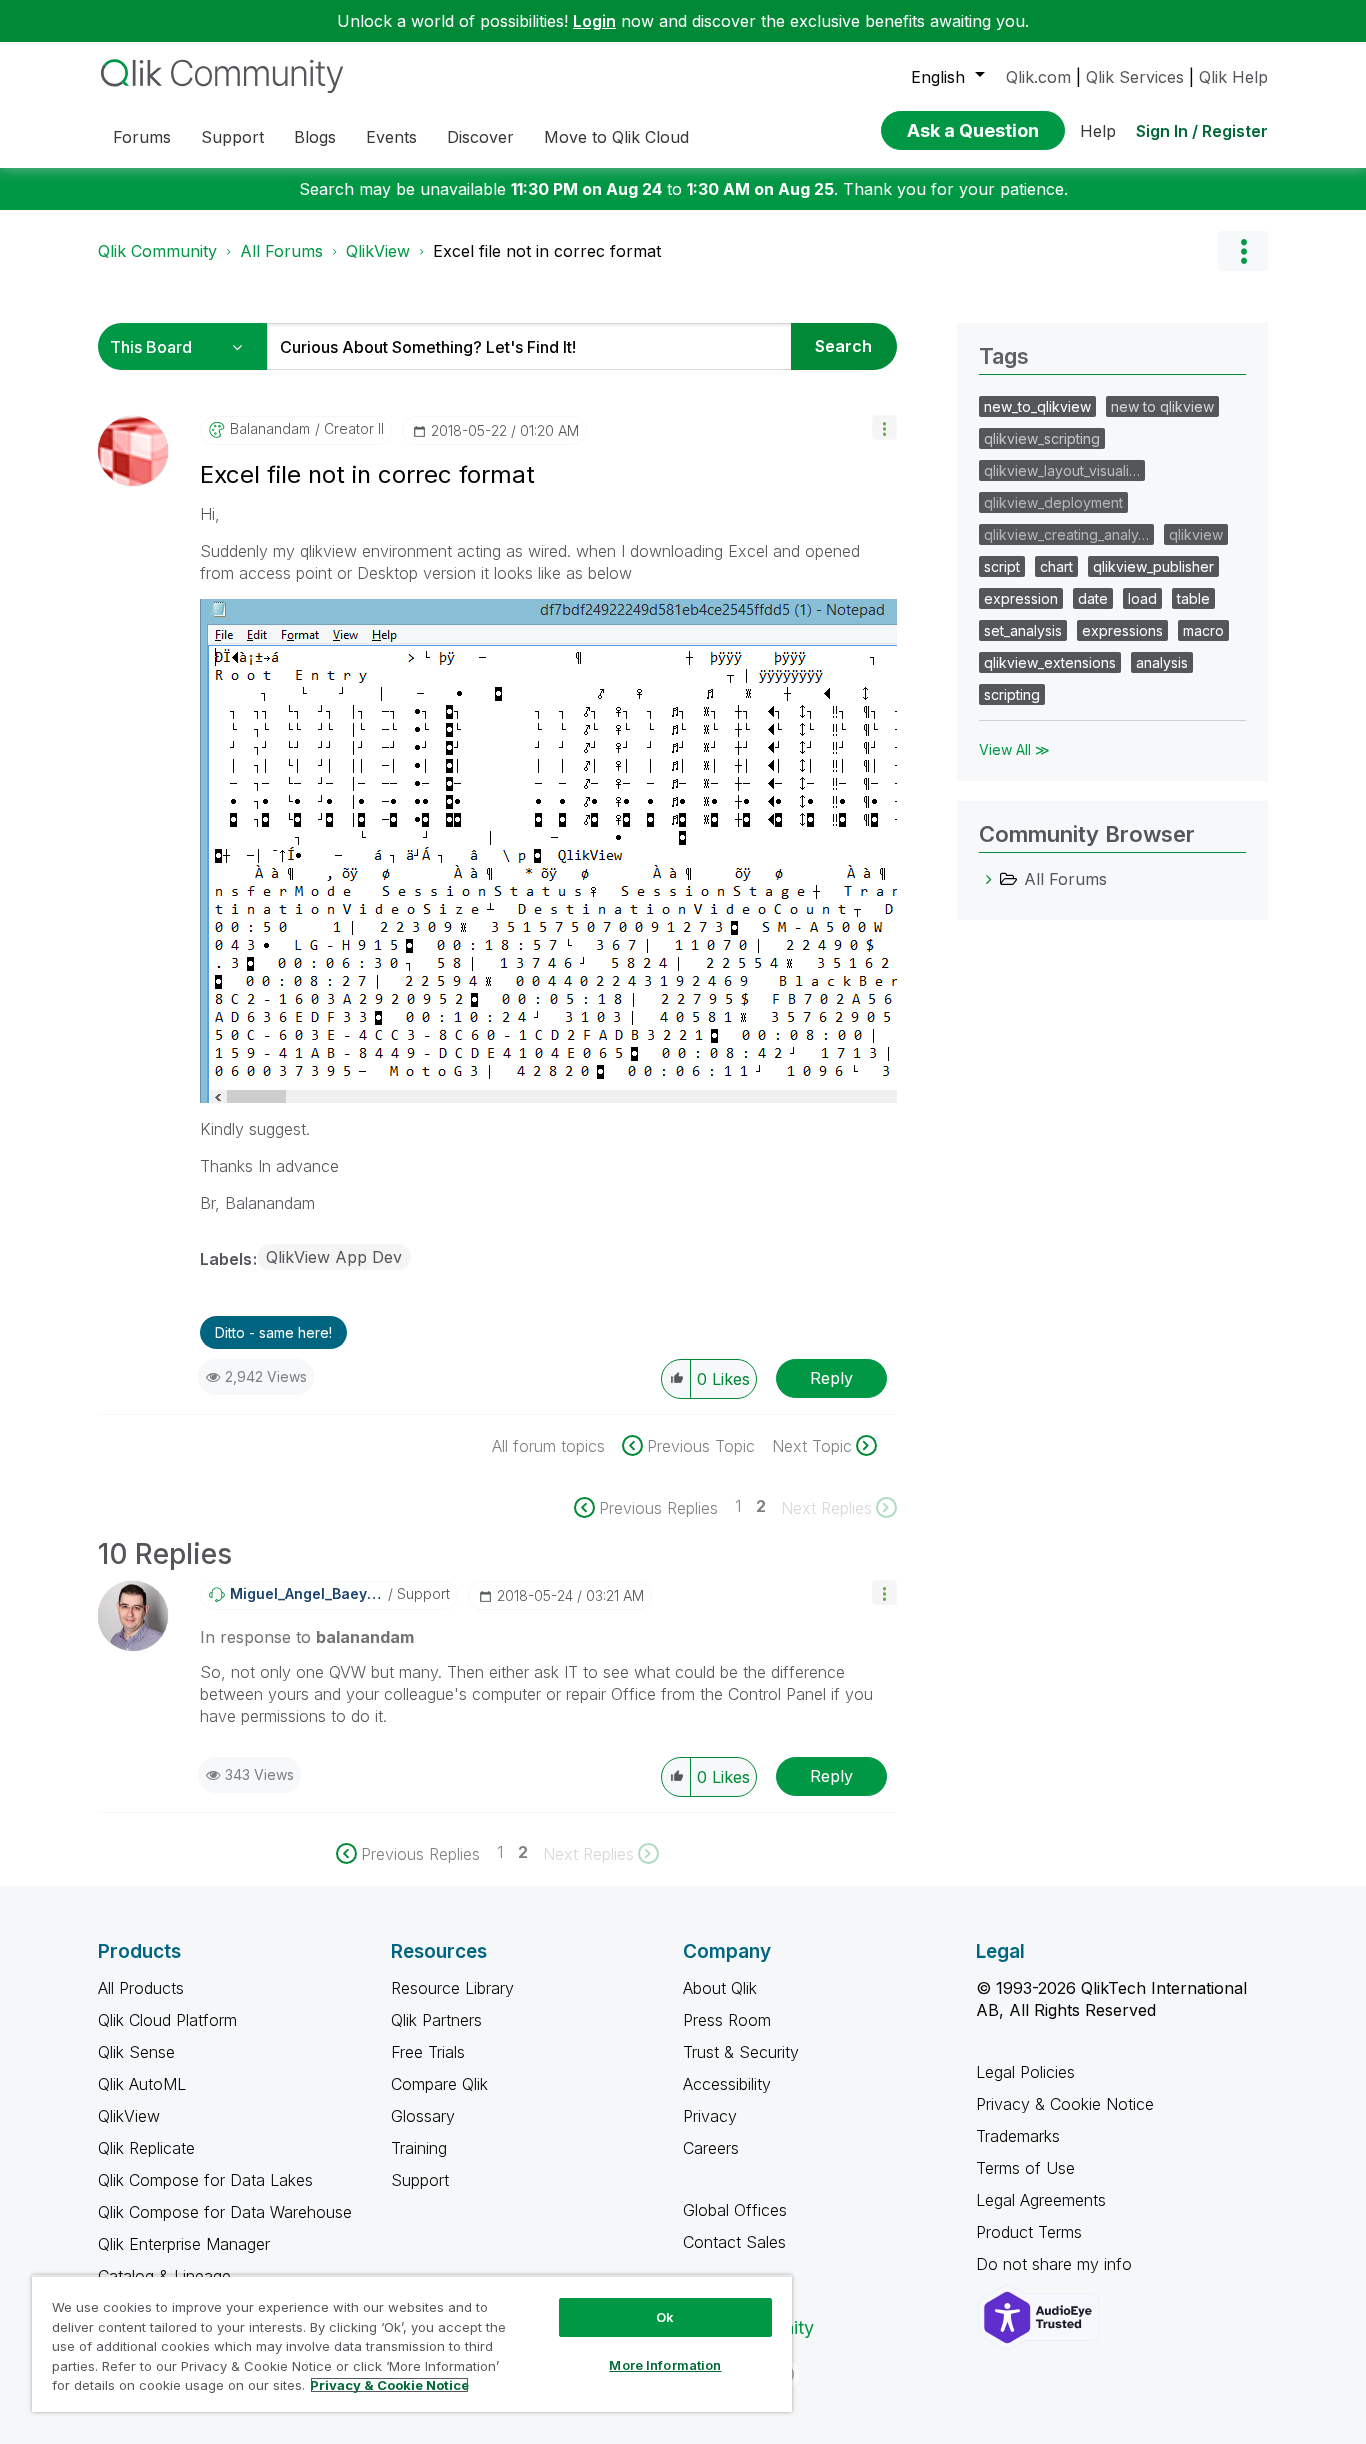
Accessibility (727, 2084)
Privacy (710, 2116)
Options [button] (1243, 251)
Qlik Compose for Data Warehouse (225, 2212)
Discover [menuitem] (480, 137)
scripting (1012, 694)
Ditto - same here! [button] (273, 1332)
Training (419, 2148)
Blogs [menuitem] (315, 137)
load (1142, 598)
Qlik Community (157, 251)
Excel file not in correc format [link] (547, 251)
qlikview (1196, 534)
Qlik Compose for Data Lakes (205, 2180)
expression (1021, 598)
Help (1098, 131)
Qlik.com (1038, 77)
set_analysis (1023, 630)
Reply (831, 1378)
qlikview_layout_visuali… (1062, 470)
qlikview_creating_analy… (1066, 534)
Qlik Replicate (146, 2148)
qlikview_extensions (1050, 662)
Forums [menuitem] (142, 137)
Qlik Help (1233, 77)
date (1093, 598)
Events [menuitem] (391, 137)
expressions (1122, 630)
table (1193, 598)
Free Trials (428, 2052)
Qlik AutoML (142, 2084)
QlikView (378, 251)
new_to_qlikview (1037, 406)
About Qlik (720, 1988)
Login (594, 21)
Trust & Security (741, 2052)
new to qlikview (1162, 406)
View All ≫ (1014, 749)
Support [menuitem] (232, 137)
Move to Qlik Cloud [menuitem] (616, 137)
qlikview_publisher (1153, 566)
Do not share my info (1056, 2264)
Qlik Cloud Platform (167, 2020)
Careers (711, 2148)
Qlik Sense (136, 2052)
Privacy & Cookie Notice (1065, 2104)
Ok (665, 2317)
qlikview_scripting (1042, 438)
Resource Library (452, 1988)
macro (1203, 630)
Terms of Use (1025, 2168)
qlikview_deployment (1053, 502)
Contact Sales (734, 2242)
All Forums (281, 251)
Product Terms (1029, 2232)
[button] (884, 427)
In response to (307, 1637)
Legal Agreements (1041, 2200)
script (1002, 566)
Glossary (423, 2116)
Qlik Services (1135, 77)
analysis (1162, 662)
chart (1056, 566)
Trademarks (1018, 2136)
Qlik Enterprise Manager (184, 2244)
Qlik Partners (436, 2020)
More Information (665, 2365)
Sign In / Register (1202, 131)
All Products (141, 1988)
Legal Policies (1025, 2072)
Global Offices (735, 2210)
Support (420, 2180)
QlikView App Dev (334, 1257)
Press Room (727, 2020)
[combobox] (529, 346)
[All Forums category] (989, 879)
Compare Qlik (439, 2084)
